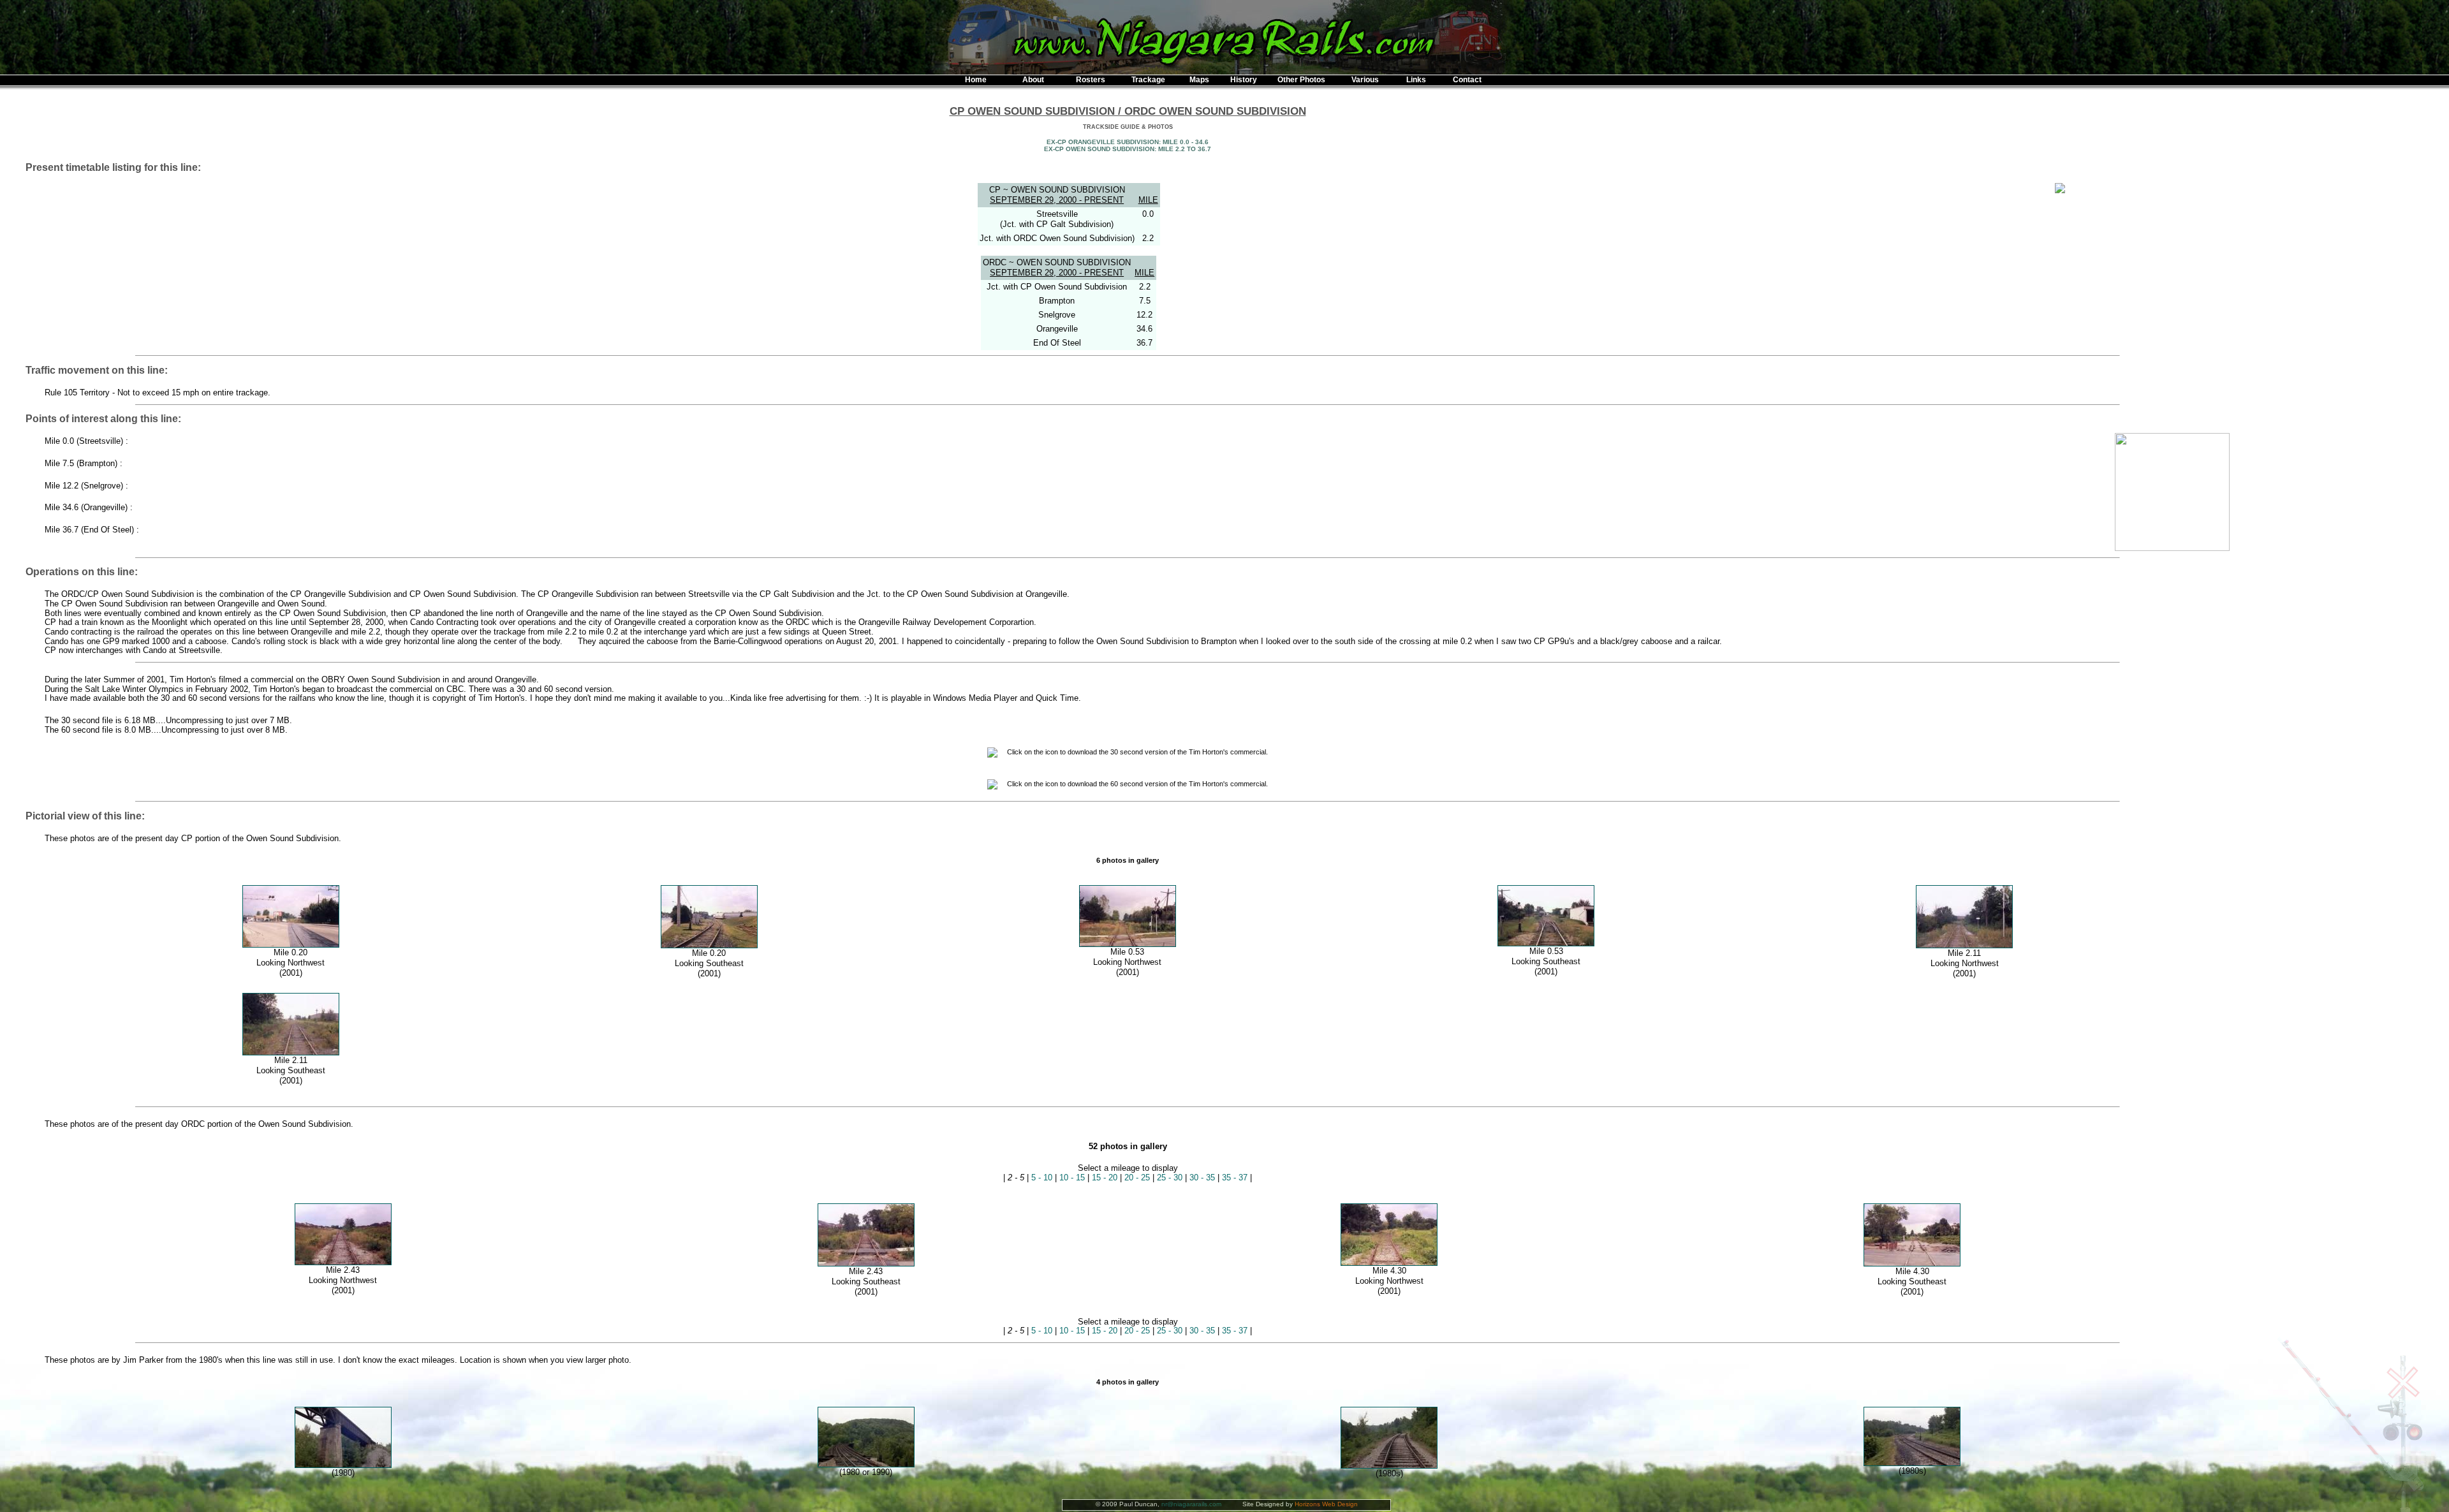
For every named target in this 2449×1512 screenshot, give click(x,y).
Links (1416, 80)
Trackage (1148, 80)
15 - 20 (1105, 1178)
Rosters (1091, 80)
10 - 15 (1072, 1178)
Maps (1199, 80)
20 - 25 (1137, 1178)
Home (976, 80)
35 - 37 (1235, 1178)
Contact (1467, 80)
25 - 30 (1170, 1178)
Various (1365, 80)
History (1244, 80)
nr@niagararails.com (1191, 1504)
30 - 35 (1202, 1178)
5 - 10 (1042, 1178)
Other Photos (1301, 80)
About (1033, 80)
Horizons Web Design (1326, 1504)
